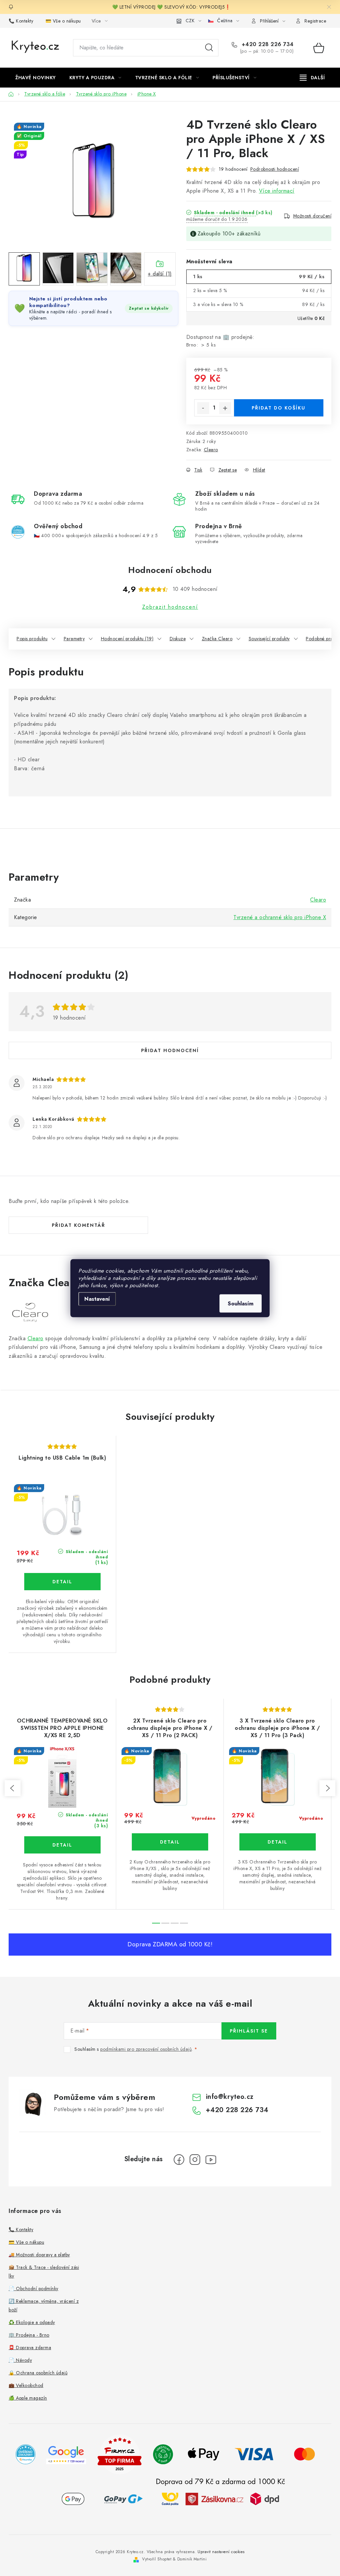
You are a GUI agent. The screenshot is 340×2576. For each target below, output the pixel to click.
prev (13, 1788)
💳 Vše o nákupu (63, 21)
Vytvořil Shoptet (157, 2559)
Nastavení (97, 1299)
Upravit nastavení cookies (221, 2552)
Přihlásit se (249, 2031)
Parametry (74, 639)
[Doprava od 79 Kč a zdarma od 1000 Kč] (220, 2499)
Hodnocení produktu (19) (127, 639)
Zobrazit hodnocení (170, 607)
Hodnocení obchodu (170, 570)
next (327, 1788)
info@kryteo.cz (230, 2097)
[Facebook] (179, 2160)
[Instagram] (195, 2160)
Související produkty (269, 639)
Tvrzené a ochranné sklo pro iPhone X (280, 917)
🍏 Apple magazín (28, 2398)
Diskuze (178, 639)
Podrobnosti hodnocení (275, 169)
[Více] (312, 78)
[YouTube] (211, 2160)
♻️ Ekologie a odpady (32, 2322)
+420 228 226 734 (267, 44)
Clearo (211, 450)
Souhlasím (241, 1303)
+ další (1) (160, 274)
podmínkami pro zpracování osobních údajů (146, 2049)
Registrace (315, 21)
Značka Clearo (217, 639)
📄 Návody (20, 2360)
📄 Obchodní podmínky (34, 2289)
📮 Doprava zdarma (30, 2348)
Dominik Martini (192, 2559)
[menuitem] (36, 78)
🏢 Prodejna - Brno (29, 2335)
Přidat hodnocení (170, 1050)
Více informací (277, 191)
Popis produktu (32, 639)
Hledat (209, 48)
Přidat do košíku (279, 408)
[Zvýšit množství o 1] (225, 408)
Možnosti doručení (312, 216)
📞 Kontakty (21, 21)
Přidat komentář (79, 1225)
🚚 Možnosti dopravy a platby (39, 2255)
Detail (62, 1582)
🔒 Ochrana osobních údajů (38, 2373)
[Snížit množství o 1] (203, 408)
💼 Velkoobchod (26, 2385)
